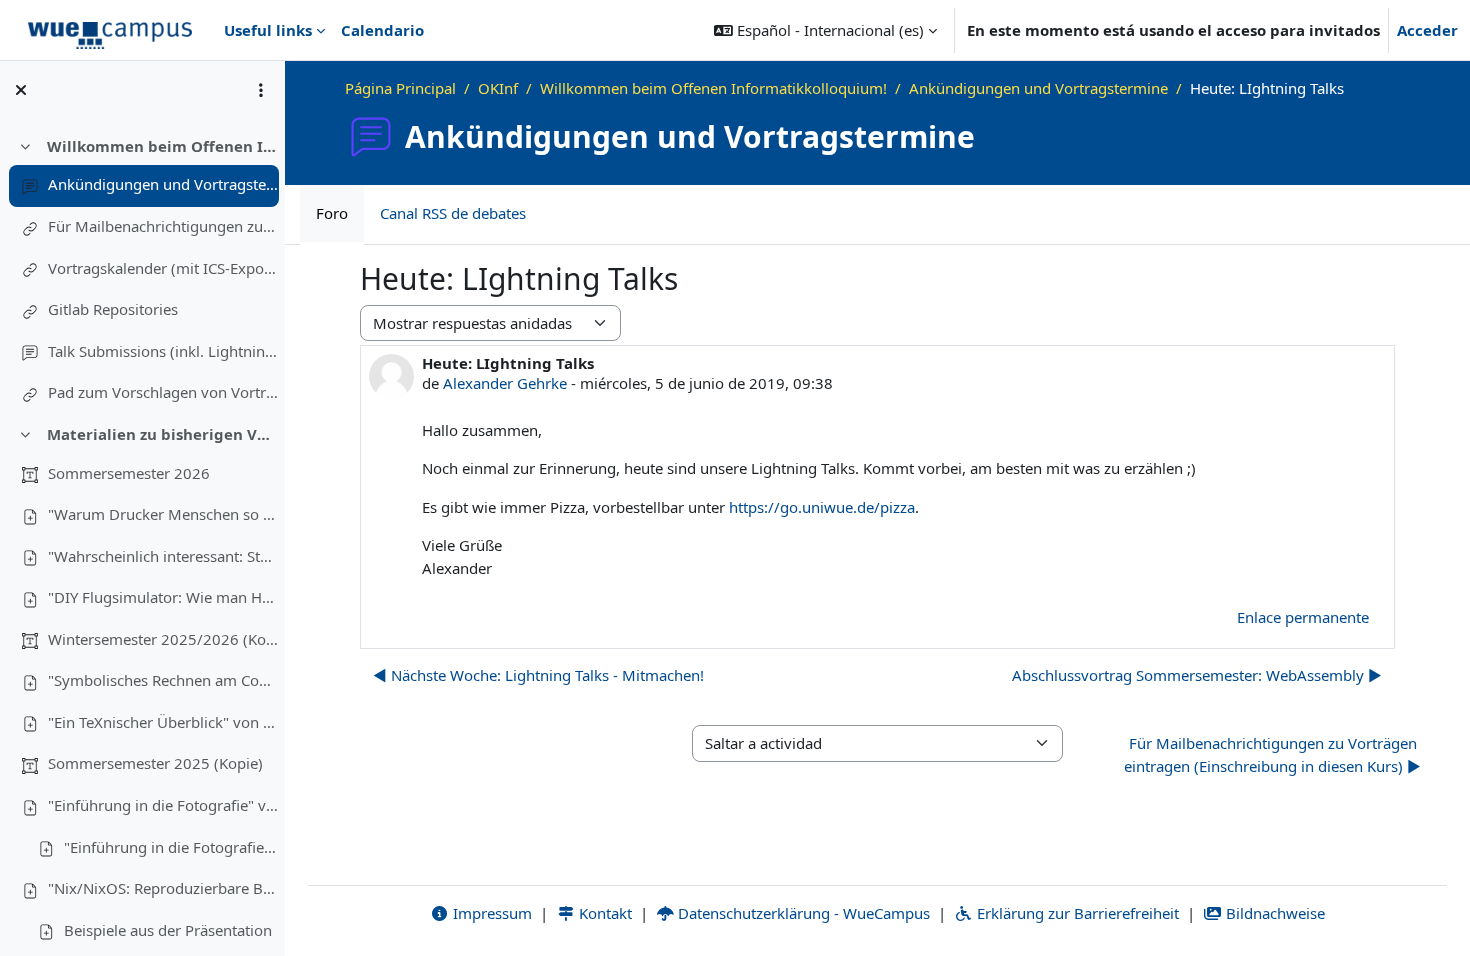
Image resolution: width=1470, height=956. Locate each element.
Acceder (1427, 30)
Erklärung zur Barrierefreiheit (1076, 913)
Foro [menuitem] (332, 213)
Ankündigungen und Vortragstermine (163, 184)
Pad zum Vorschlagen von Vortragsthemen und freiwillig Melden (163, 392)
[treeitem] (142, 270)
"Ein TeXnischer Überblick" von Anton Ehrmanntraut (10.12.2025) (163, 722)
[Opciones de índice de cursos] (261, 90)
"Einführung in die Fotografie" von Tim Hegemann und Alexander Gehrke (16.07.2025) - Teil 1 (163, 805)
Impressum (490, 913)
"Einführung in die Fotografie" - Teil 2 (171, 847)
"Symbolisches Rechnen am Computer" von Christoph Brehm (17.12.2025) (163, 680)
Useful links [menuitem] (268, 30)
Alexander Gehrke (505, 383)
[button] (825, 30)
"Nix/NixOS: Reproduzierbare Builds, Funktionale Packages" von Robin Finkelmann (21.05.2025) (163, 888)
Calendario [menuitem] (382, 30)
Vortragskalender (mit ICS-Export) (163, 268)
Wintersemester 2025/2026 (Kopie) (163, 639)
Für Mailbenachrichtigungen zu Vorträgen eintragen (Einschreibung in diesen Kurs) (163, 226)
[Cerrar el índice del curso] (21, 90)
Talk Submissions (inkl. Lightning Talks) (163, 351)
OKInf (498, 88)
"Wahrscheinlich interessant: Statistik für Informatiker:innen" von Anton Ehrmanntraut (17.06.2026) (163, 556)
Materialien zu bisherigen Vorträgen (162, 434)
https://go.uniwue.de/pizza (822, 507)
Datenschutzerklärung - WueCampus (802, 913)
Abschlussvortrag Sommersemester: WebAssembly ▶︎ (1197, 675)
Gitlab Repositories (113, 309)
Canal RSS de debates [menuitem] (453, 213)
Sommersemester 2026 (129, 473)
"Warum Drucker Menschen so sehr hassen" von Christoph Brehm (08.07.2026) (163, 514)
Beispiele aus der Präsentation (168, 930)
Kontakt (603, 913)
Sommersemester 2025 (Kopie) (155, 763)
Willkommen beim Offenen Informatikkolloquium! (162, 146)
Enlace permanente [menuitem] (1303, 617)
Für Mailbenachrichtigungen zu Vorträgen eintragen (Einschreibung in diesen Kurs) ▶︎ (1272, 754)
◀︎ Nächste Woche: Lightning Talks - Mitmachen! (538, 675)
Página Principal (400, 88)
